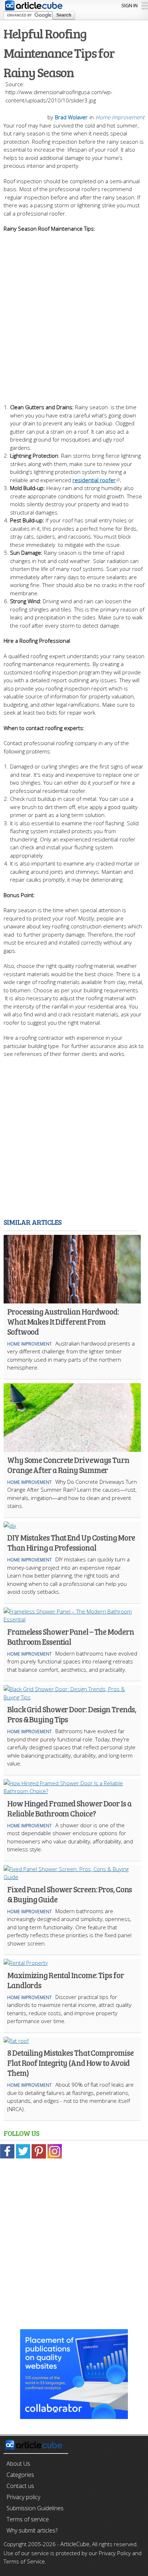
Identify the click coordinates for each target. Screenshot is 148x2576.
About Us (18, 2464)
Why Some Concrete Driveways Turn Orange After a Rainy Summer (68, 1465)
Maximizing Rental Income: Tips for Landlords (66, 1980)
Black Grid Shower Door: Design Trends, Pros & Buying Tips (72, 1714)
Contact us (20, 2486)
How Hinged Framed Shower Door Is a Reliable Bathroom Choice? (69, 1808)
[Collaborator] (74, 2415)
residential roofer (94, 480)
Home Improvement (120, 117)
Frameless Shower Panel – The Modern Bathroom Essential (71, 1636)
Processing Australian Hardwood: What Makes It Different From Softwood (63, 1321)
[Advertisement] (74, 307)
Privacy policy (23, 2497)
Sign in (129, 5)
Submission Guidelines (35, 2508)
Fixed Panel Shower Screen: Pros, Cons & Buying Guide (70, 1894)
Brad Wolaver (71, 117)
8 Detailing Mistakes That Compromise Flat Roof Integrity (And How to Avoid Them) (70, 2063)
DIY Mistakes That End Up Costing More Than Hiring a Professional (71, 1542)
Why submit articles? (32, 2530)
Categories (20, 2475)
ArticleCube (75, 2544)
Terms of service (28, 2519)
